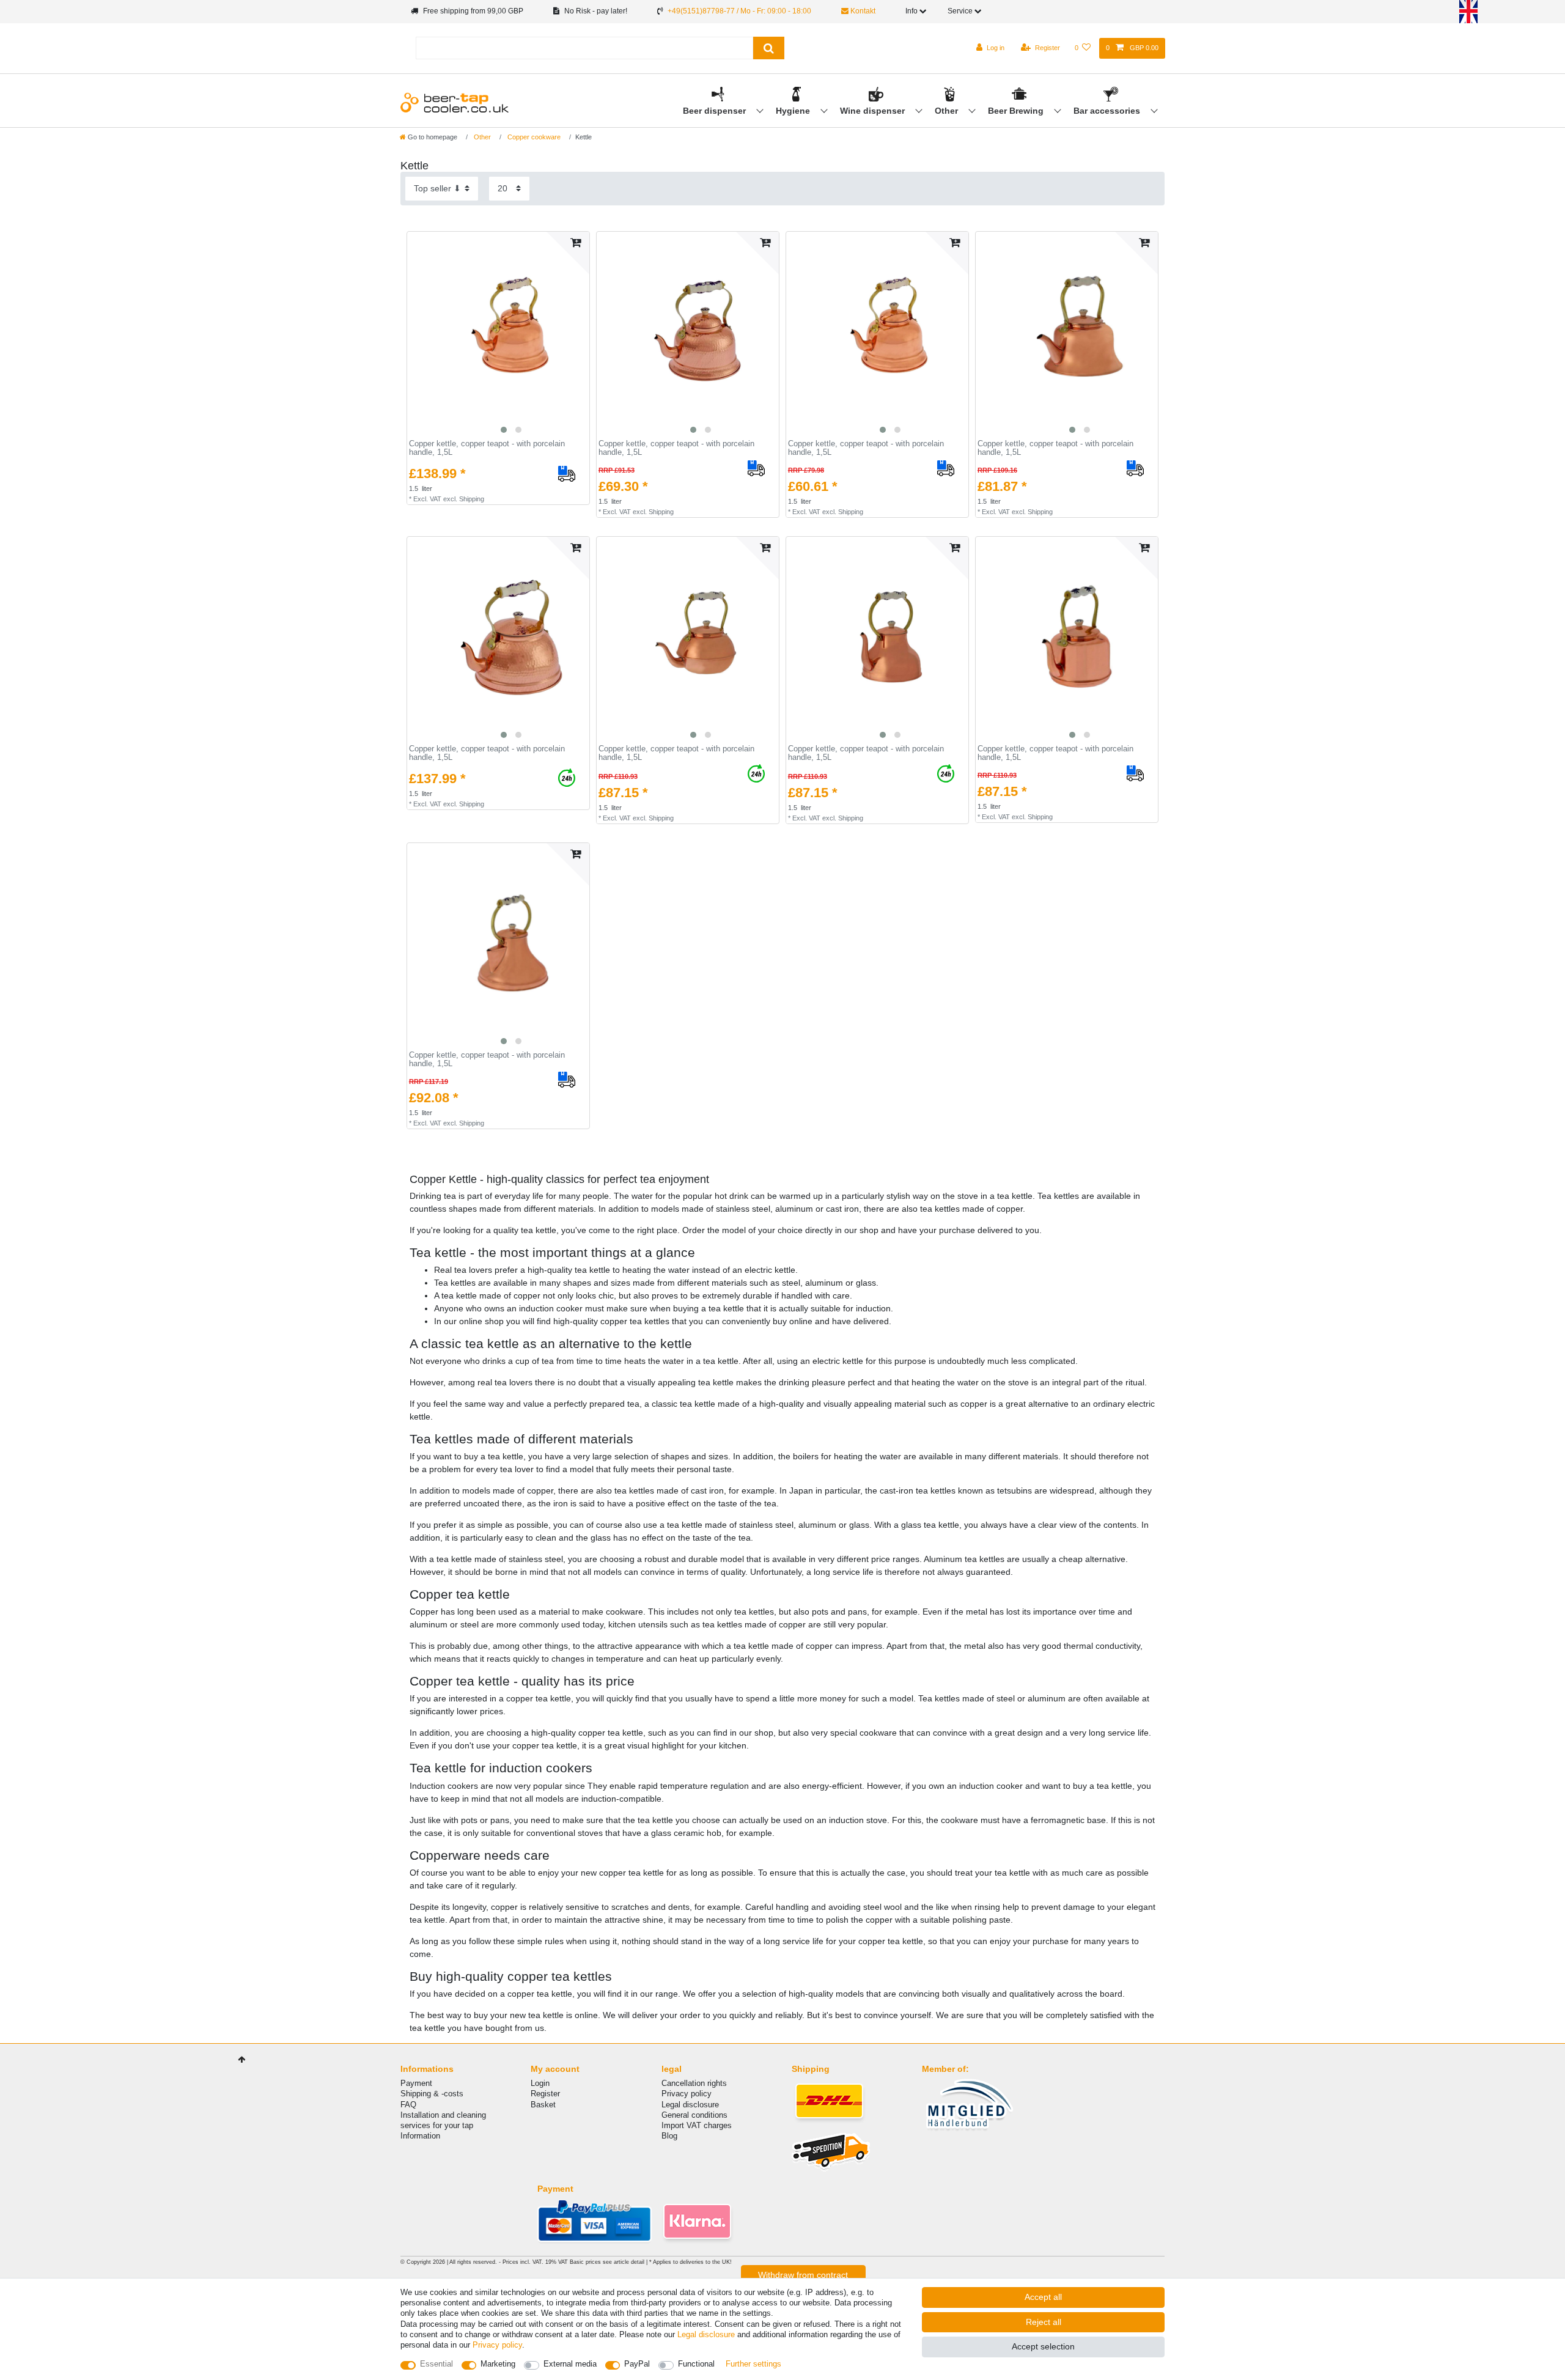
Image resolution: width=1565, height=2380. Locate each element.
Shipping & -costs (432, 2094)
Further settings (753, 2364)
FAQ (408, 2105)
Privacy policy (687, 2094)
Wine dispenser (874, 111)
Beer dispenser (716, 111)
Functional (696, 2364)
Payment (416, 2083)
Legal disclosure (690, 2105)
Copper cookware (533, 137)
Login (540, 2083)
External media (570, 2364)
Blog (669, 2136)
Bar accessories (1108, 111)
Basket (543, 2105)
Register (545, 2094)
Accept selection (1043, 2346)
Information (420, 2136)
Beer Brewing (1017, 111)
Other (948, 111)
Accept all (1043, 2297)
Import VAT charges (697, 2125)
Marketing (498, 2364)
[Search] (769, 48)
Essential (436, 2364)
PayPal (637, 2364)
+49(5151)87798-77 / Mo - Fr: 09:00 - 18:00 (739, 11)
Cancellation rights (694, 2083)
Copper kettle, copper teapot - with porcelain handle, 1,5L (487, 448)
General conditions (694, 2115)
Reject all (1044, 2322)
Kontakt (862, 11)
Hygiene (794, 111)
